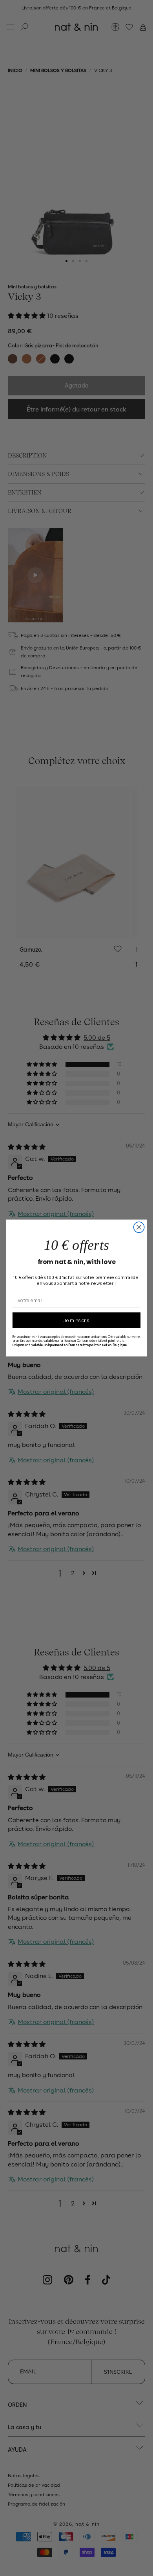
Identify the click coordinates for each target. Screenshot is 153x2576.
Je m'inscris (76, 1320)
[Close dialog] (139, 1227)
